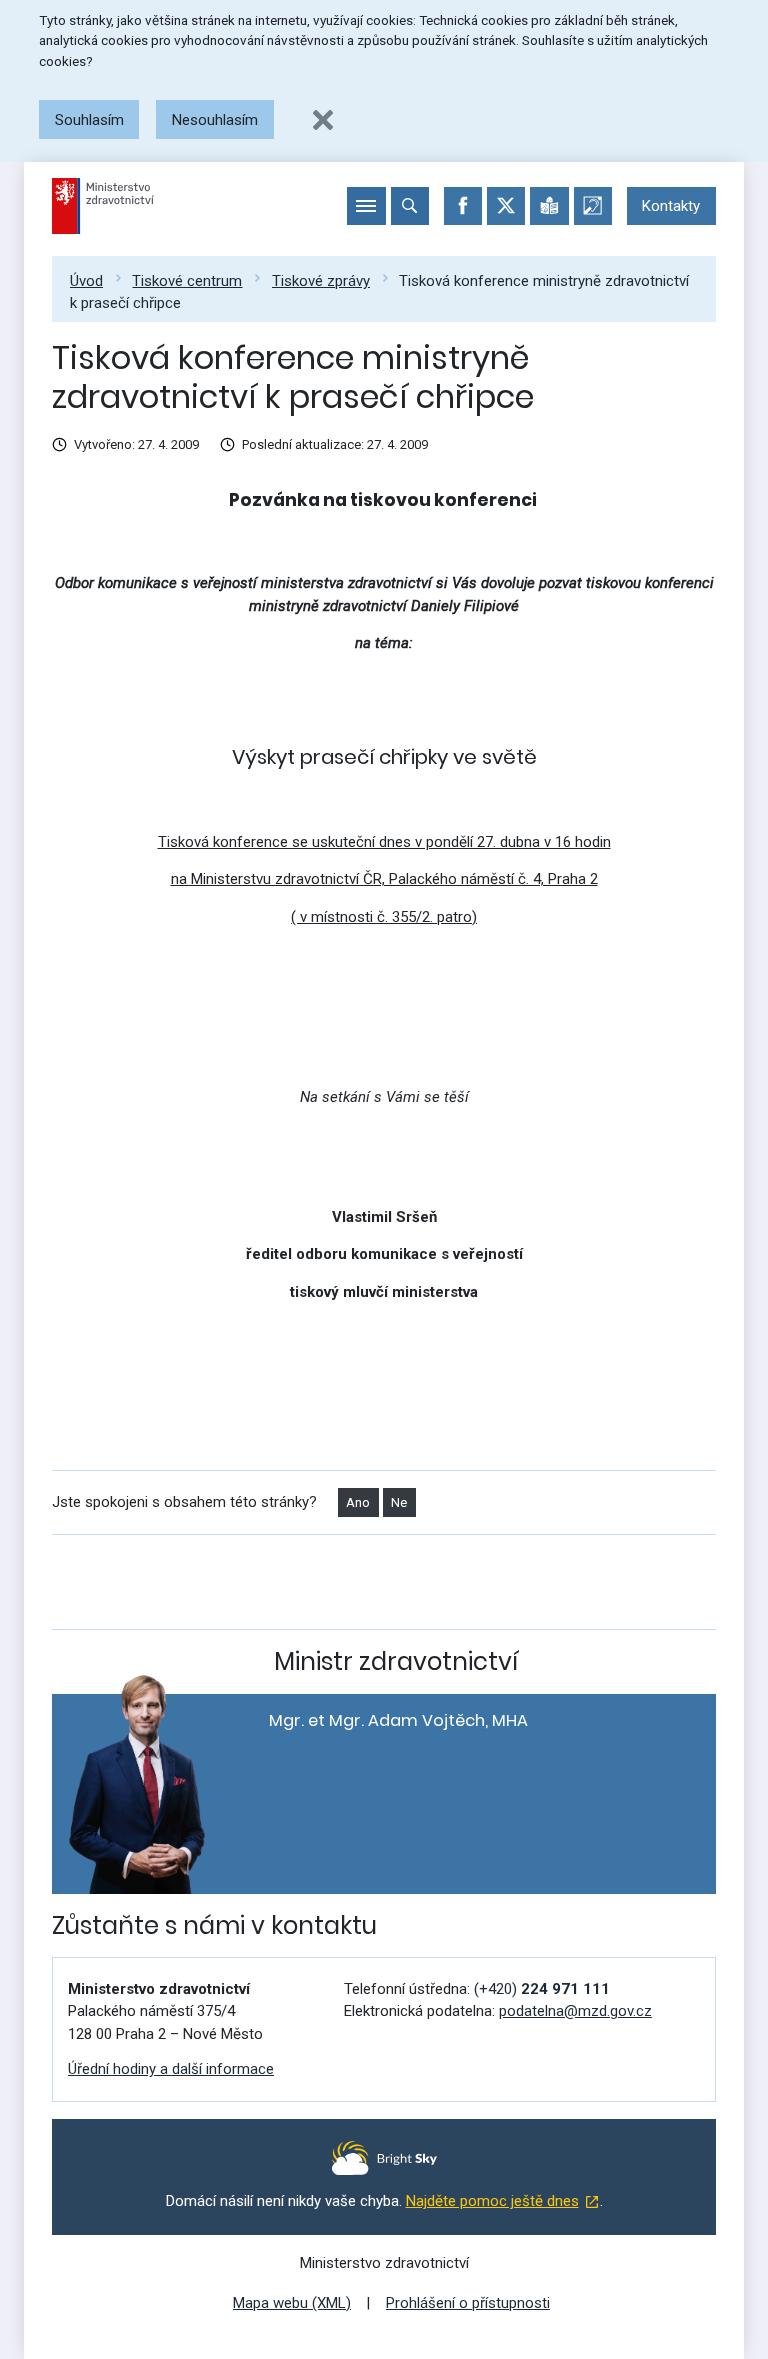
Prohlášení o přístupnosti (468, 2303)
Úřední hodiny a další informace (171, 2069)
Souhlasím (89, 120)
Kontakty (671, 206)
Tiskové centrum (187, 281)
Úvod (86, 281)
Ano (358, 1502)
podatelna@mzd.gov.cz (575, 2011)
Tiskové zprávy (321, 281)
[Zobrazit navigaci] (366, 206)
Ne (399, 1502)
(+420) (542, 1989)
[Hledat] (410, 206)
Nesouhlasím (215, 120)
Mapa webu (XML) (292, 2303)
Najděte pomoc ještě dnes (492, 2201)
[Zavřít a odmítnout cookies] (323, 120)
